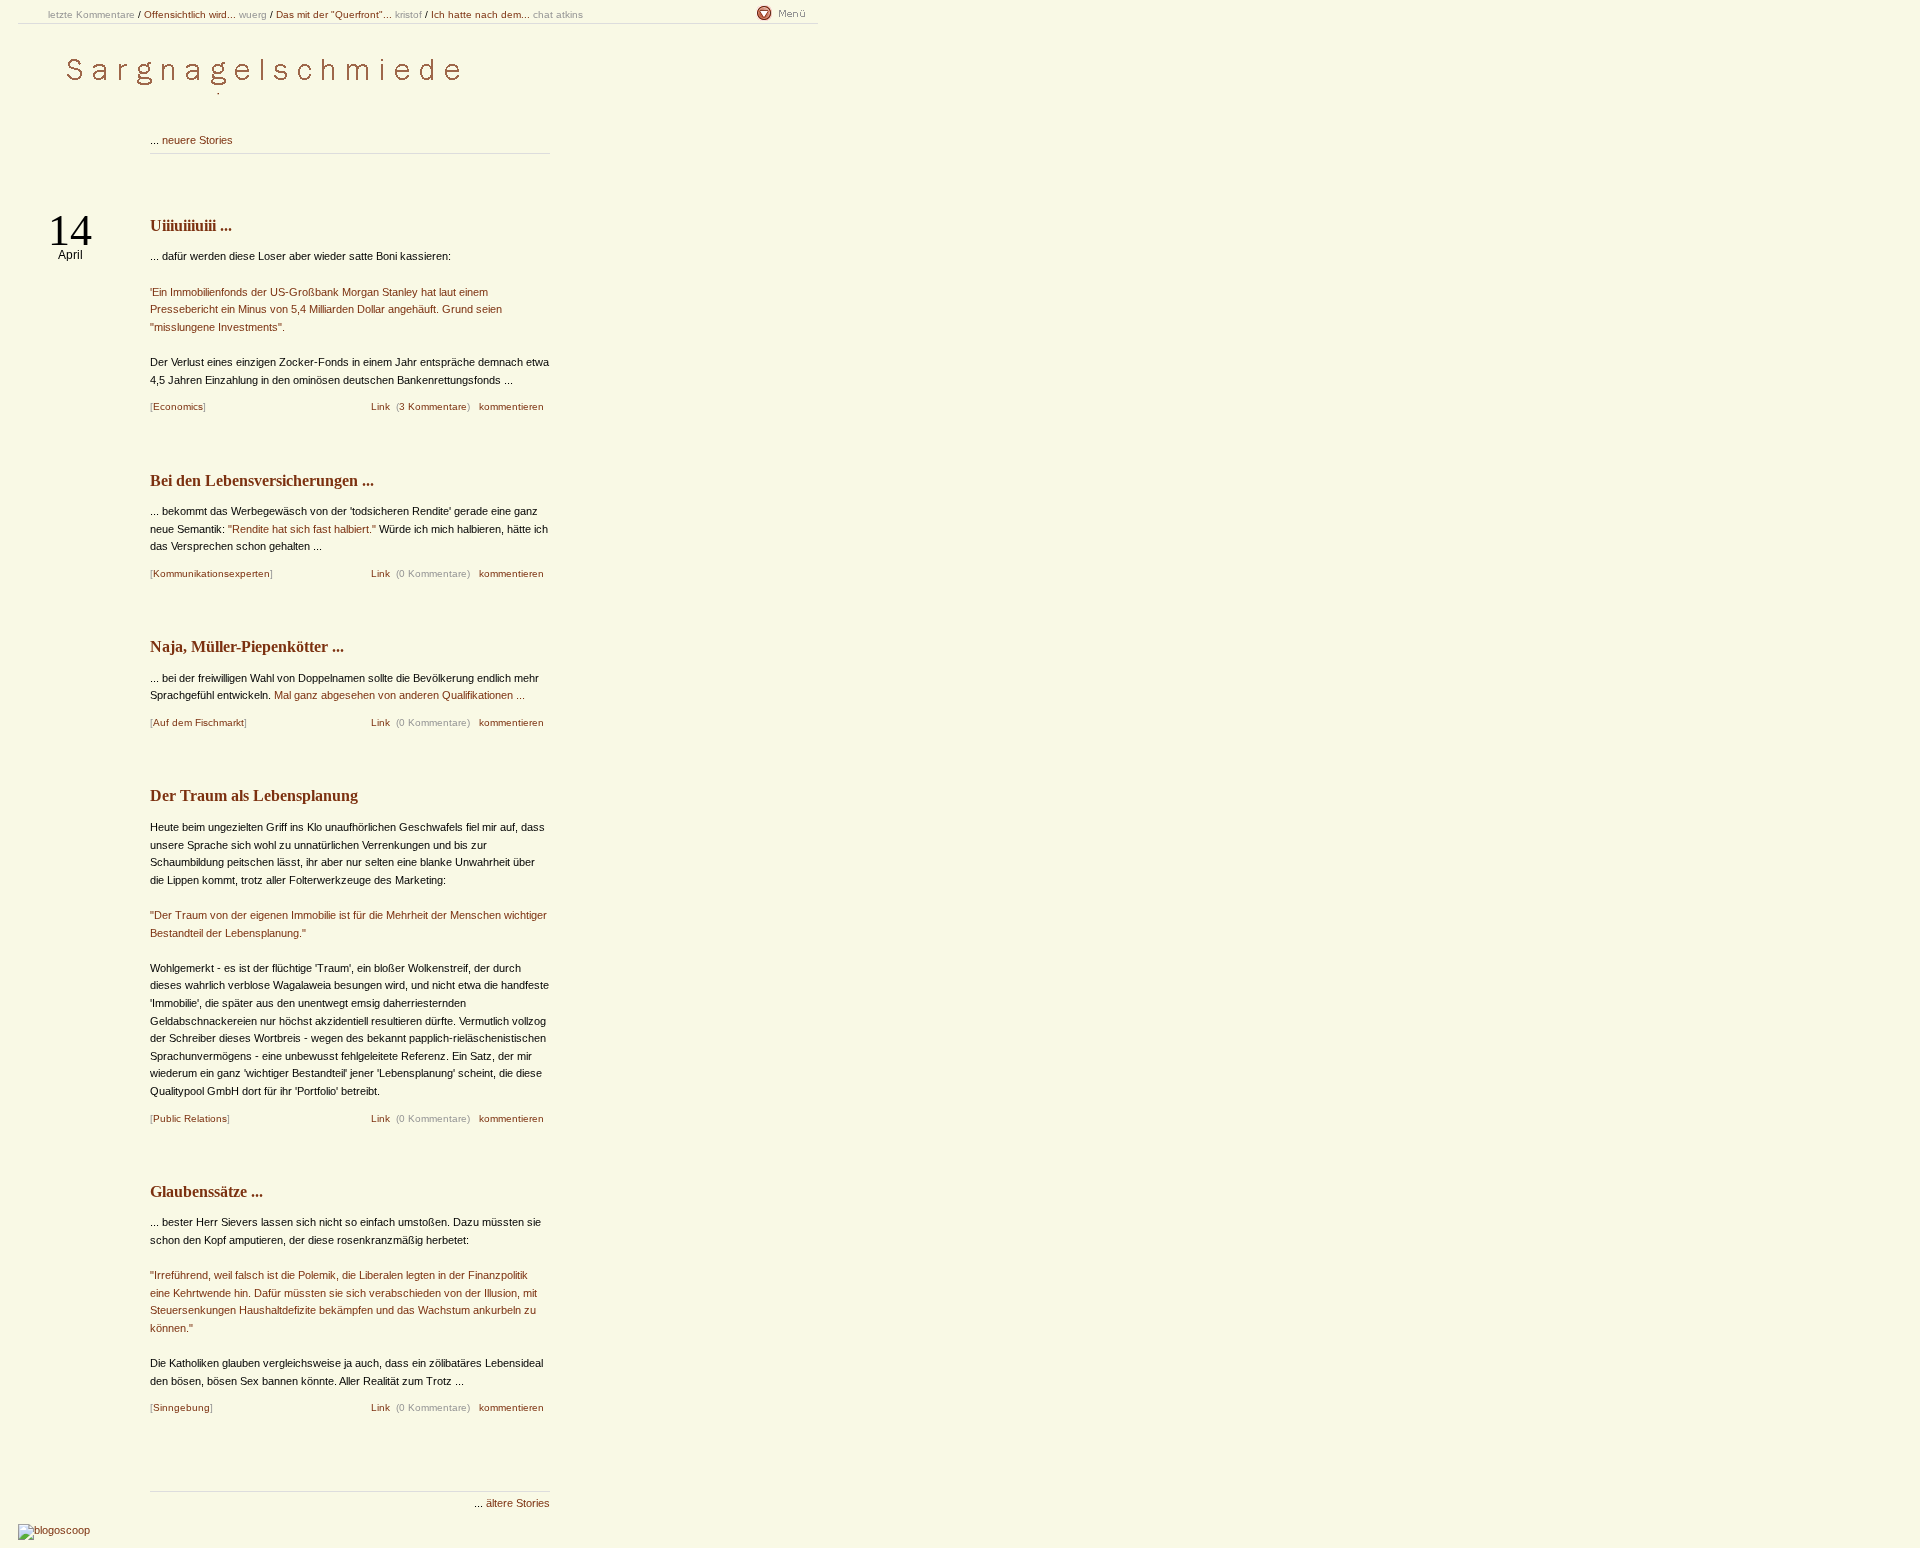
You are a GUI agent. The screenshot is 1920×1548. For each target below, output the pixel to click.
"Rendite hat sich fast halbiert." (302, 529)
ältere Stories (518, 1503)
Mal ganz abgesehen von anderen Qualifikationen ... (399, 695)
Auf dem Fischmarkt (198, 722)
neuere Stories (197, 140)
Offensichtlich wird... (190, 14)
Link (380, 406)
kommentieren (511, 406)
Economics (178, 406)
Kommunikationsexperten (211, 573)
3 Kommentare (433, 406)
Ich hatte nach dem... (480, 14)
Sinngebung (181, 1407)
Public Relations (190, 1118)
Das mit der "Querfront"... (334, 14)
